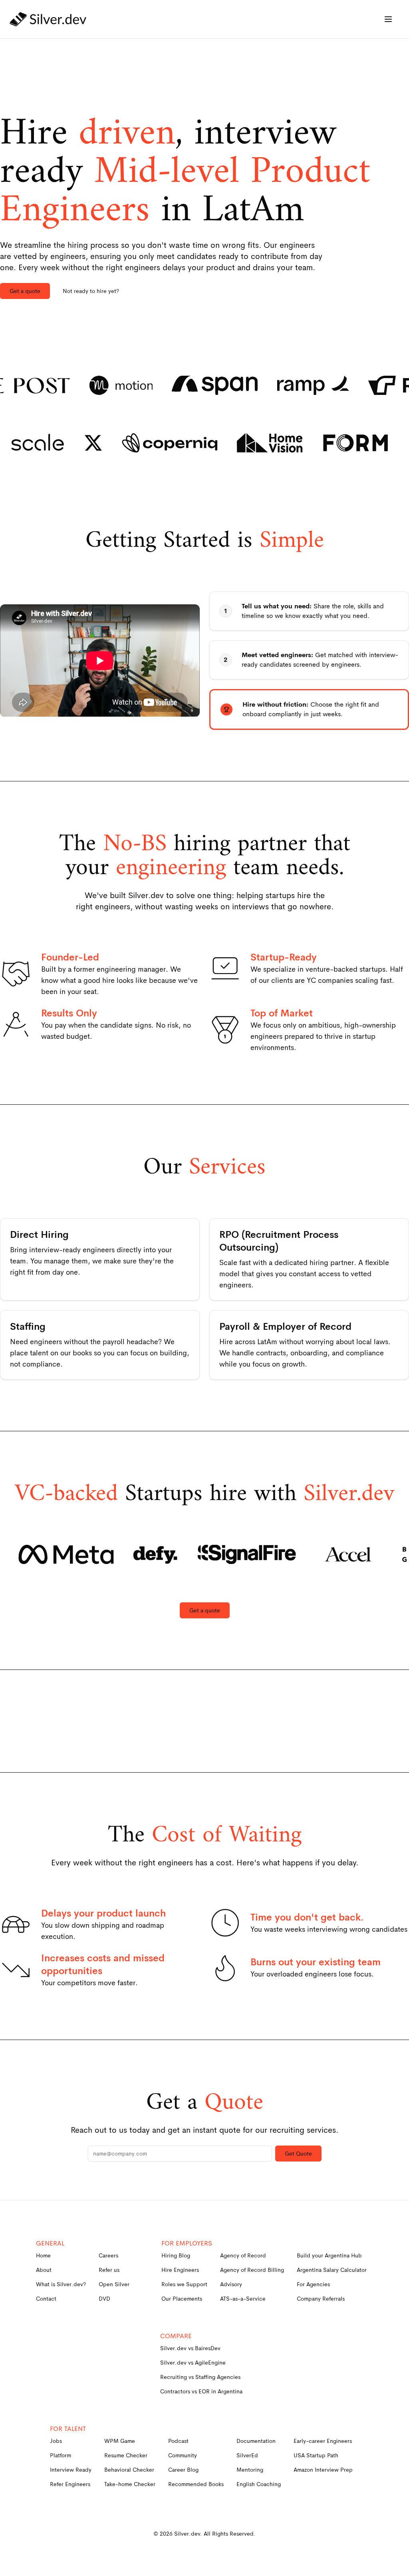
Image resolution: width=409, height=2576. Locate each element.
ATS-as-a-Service (243, 2299)
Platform (61, 2455)
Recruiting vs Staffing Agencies (200, 2377)
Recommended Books (196, 2484)
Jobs (56, 2441)
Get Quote (298, 2154)
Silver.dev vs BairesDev (190, 2348)
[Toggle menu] (388, 19)
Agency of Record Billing (252, 2270)
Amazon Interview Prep (323, 2470)
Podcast (178, 2441)
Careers (108, 2255)
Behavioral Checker (129, 2470)
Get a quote (25, 291)
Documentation (256, 2441)
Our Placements (182, 2299)
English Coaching (259, 2484)
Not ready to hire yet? (91, 291)
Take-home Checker (130, 2484)
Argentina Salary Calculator (332, 2270)
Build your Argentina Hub (329, 2255)
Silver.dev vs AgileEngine (193, 2363)
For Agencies (313, 2284)
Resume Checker (126, 2455)
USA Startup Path (316, 2455)
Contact (46, 2299)
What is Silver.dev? (61, 2284)
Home (43, 2255)
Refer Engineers (70, 2484)
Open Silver (114, 2284)
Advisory (231, 2284)
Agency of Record (243, 2255)
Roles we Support (184, 2284)
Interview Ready (71, 2470)
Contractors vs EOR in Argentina (201, 2391)
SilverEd (247, 2455)
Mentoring (250, 2470)
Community (183, 2455)
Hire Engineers (180, 2270)
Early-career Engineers (323, 2441)
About (44, 2270)
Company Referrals (321, 2299)
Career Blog (183, 2470)
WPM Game (120, 2441)
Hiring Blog (176, 2255)
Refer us (109, 2270)
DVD (104, 2299)
